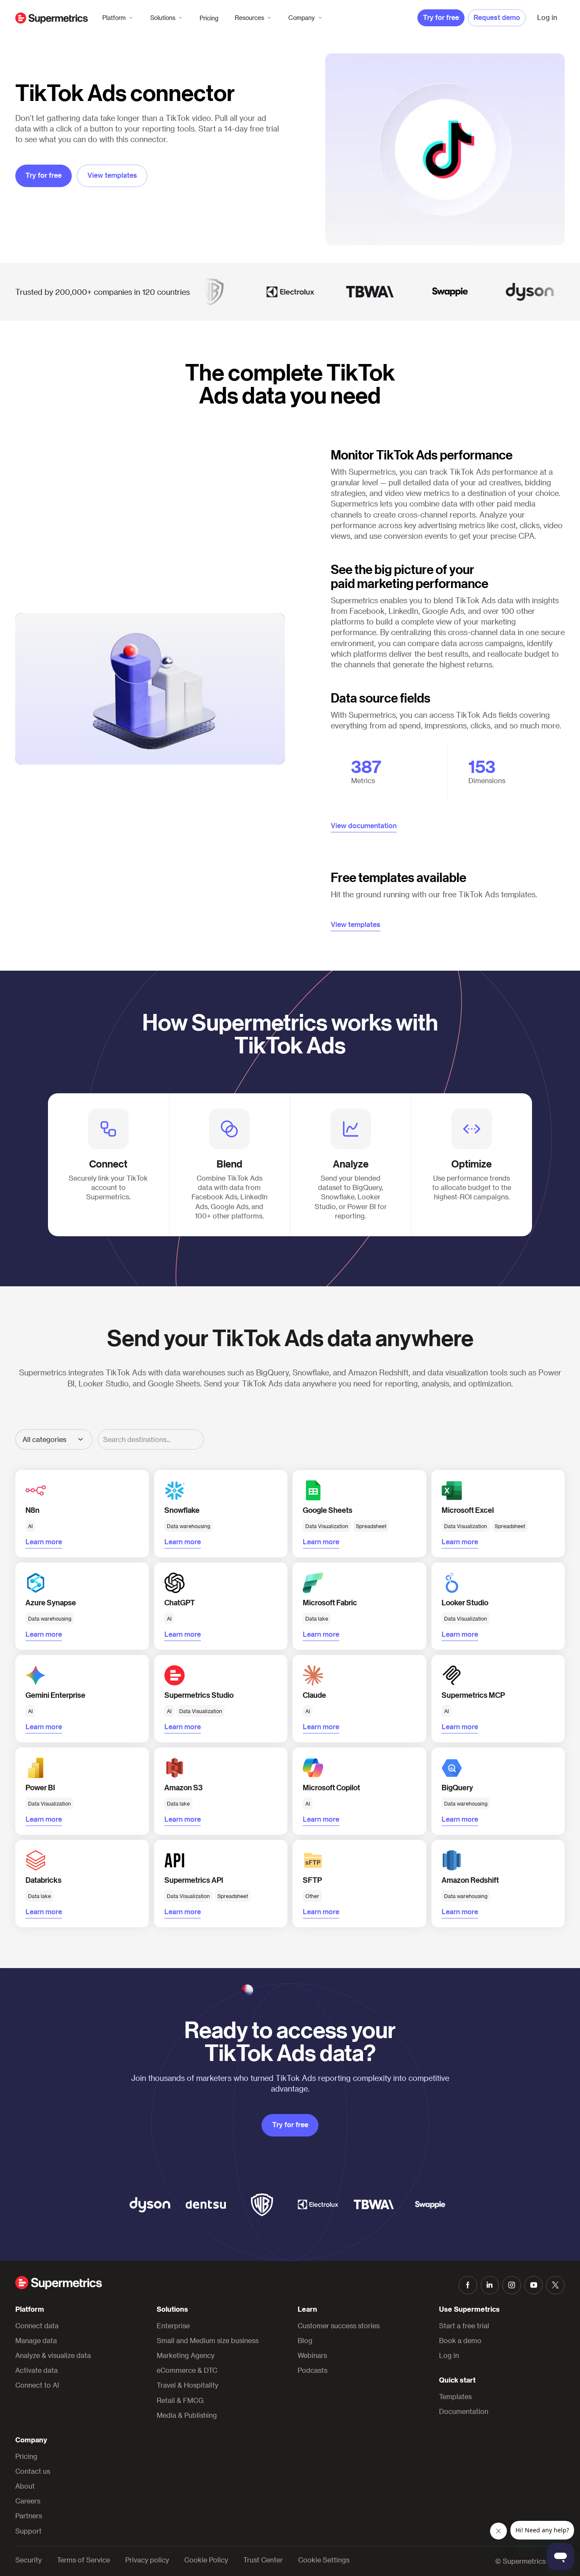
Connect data (37, 2325)
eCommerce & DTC (187, 2370)
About (25, 2486)
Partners (29, 2516)
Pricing (209, 18)
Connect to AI (37, 2385)
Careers (28, 2501)
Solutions (163, 18)
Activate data (37, 2370)
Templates (455, 2396)
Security (28, 2560)
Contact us (33, 2471)
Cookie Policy (206, 2560)
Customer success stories (339, 2325)
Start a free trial (464, 2325)
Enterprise (173, 2325)
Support (28, 2531)
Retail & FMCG (180, 2400)
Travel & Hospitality (187, 2385)
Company (301, 18)
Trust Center (263, 2560)
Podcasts (313, 2370)
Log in (449, 2355)
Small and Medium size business (208, 2340)
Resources (249, 18)
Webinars (312, 2355)
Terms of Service (83, 2560)
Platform (114, 18)
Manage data (36, 2340)
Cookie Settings (324, 2560)
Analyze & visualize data (53, 2355)
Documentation (464, 2411)
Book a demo (460, 2340)
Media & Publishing (187, 2415)
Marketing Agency (186, 2355)
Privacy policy (147, 2560)
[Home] (52, 18)
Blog (305, 2340)
